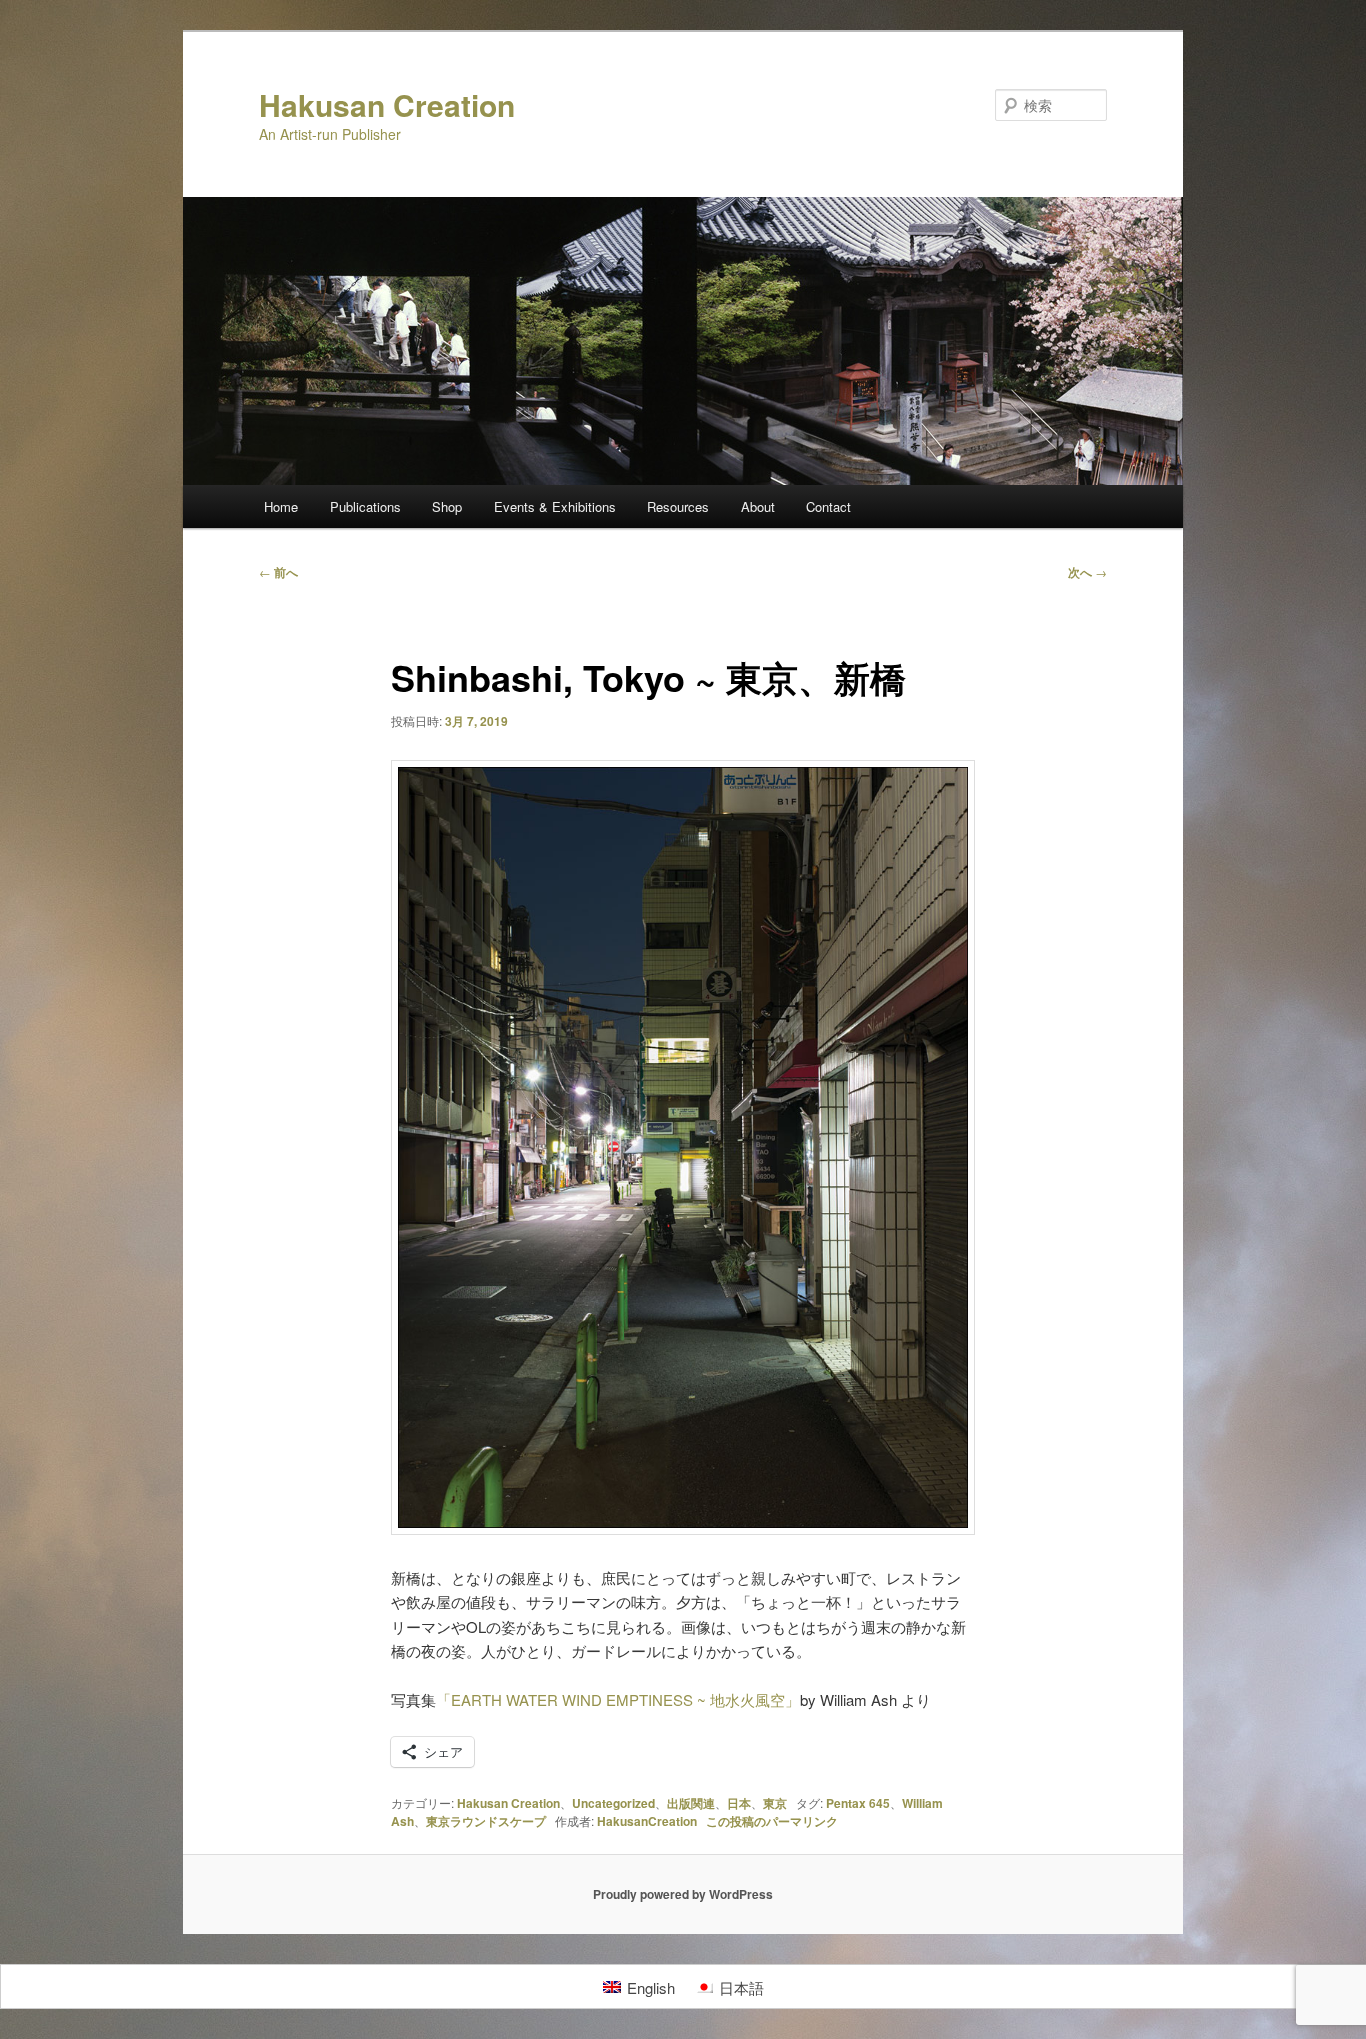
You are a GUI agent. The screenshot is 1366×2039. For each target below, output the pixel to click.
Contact (828, 506)
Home (281, 506)
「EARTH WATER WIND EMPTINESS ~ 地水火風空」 (618, 1699)
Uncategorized (613, 1803)
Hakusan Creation (387, 104)
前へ (278, 572)
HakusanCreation (647, 1821)
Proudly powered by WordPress (683, 1894)
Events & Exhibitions (555, 506)
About (758, 506)
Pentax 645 (858, 1803)
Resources (678, 506)
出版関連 (691, 1803)
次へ (1087, 572)
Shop (447, 506)
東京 (775, 1803)
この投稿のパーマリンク (772, 1821)
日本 (739, 1803)
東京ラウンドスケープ (486, 1821)
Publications (365, 506)
